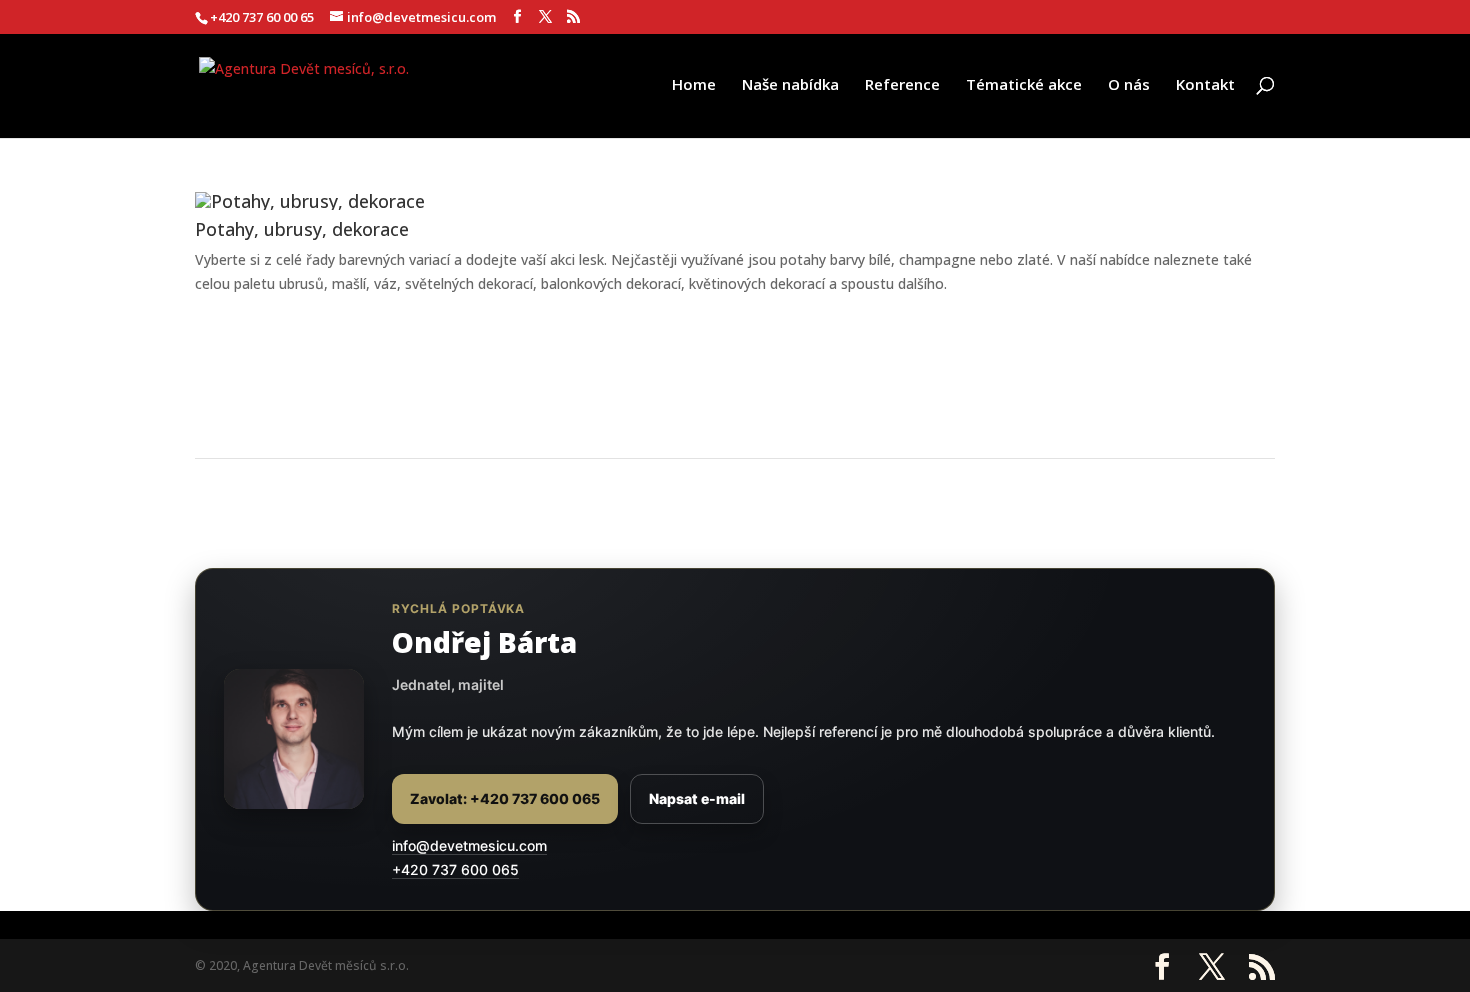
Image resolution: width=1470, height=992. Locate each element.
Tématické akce (1024, 85)
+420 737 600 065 (455, 869)
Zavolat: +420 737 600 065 (505, 798)
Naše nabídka (790, 85)
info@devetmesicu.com (469, 845)
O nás (1129, 85)
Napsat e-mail (697, 798)
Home (694, 85)
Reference (902, 85)
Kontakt (1205, 85)
